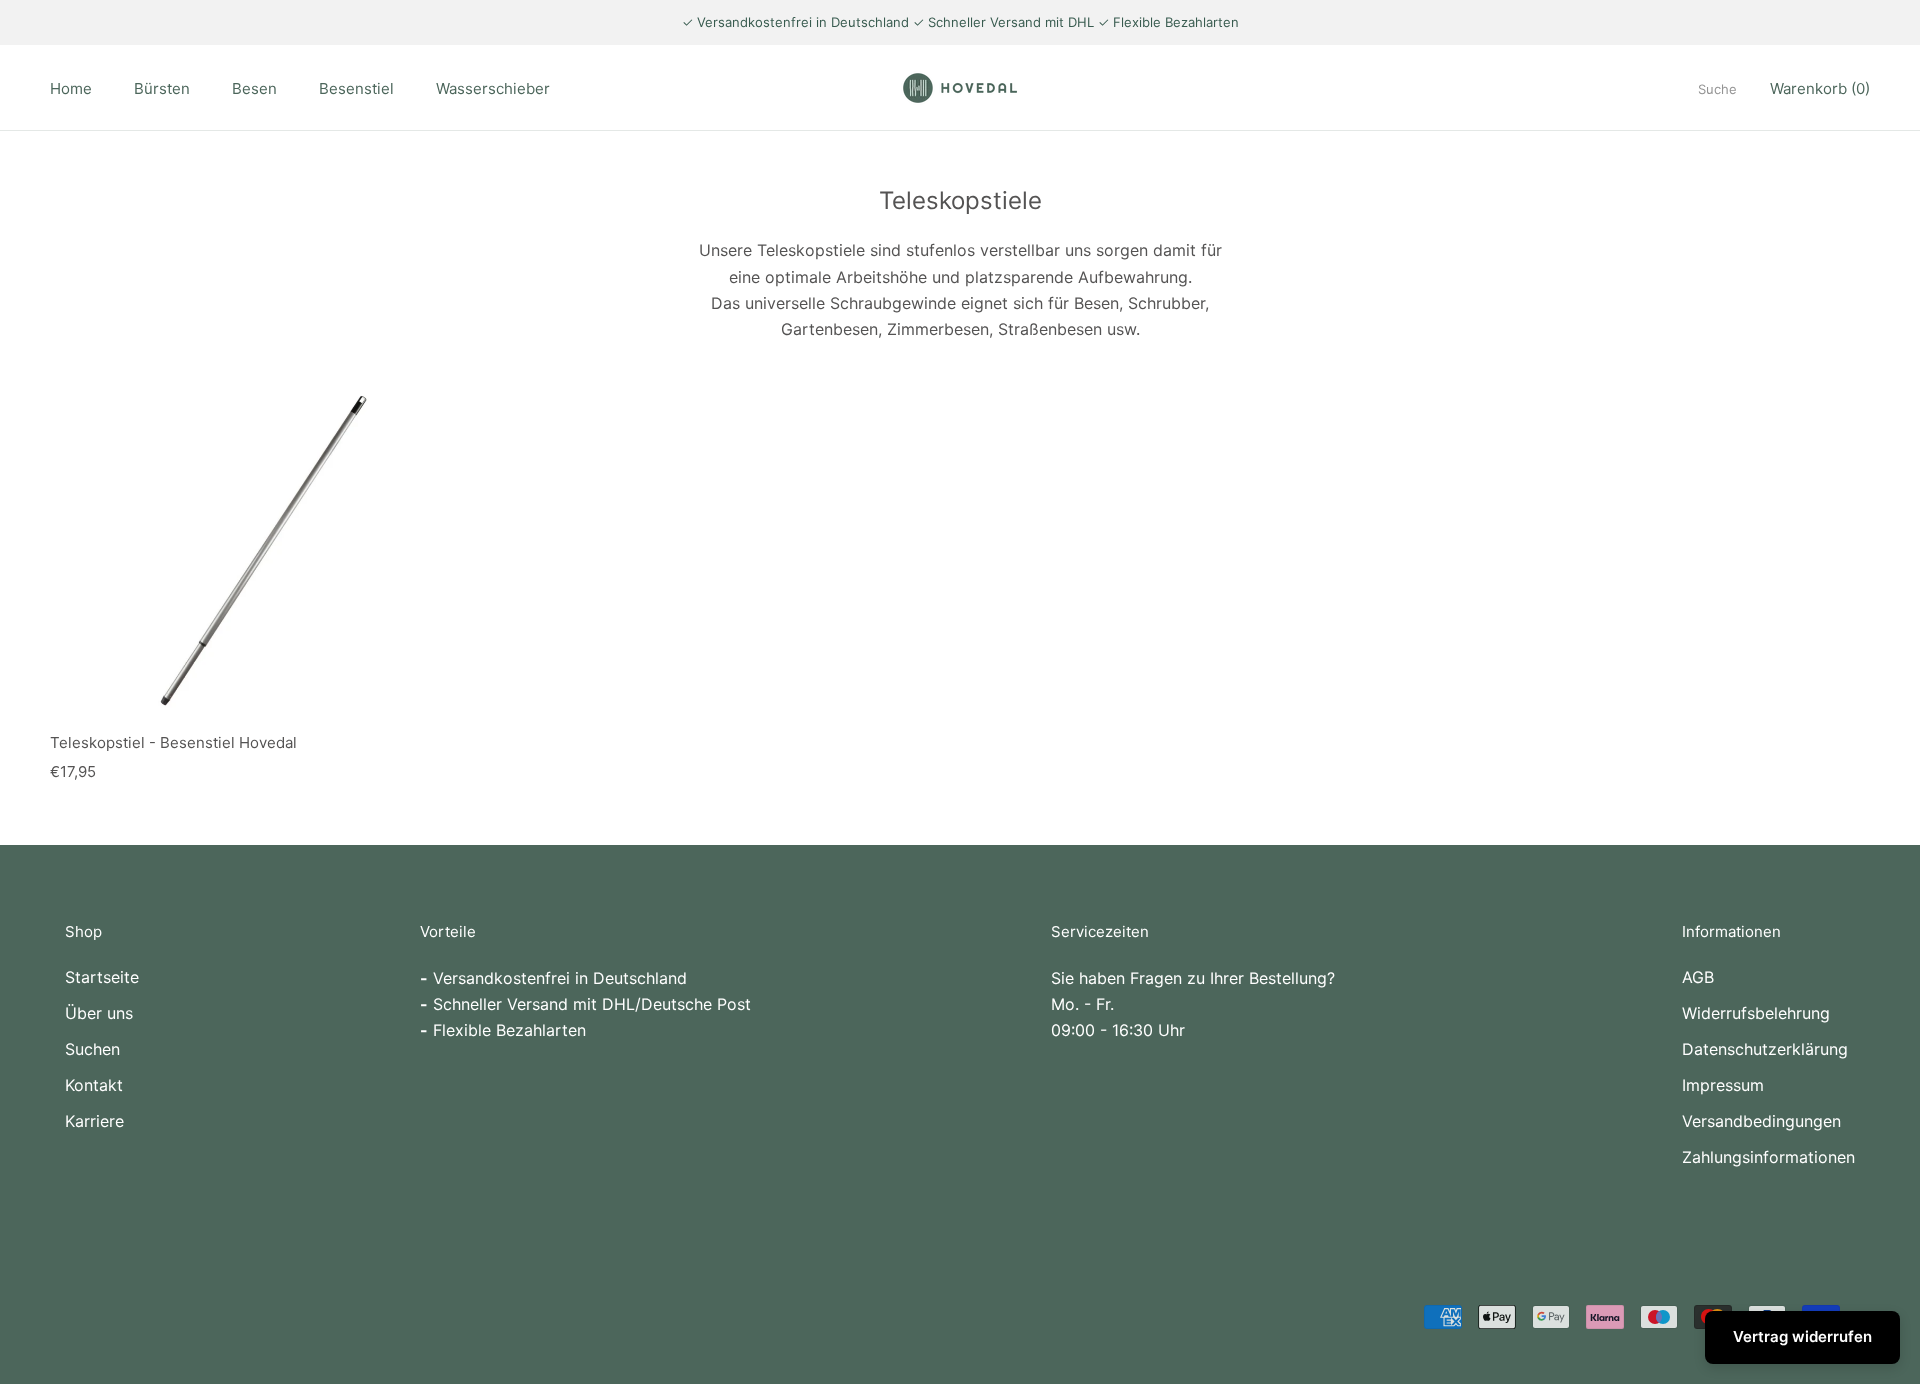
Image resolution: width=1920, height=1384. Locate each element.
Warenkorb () (1820, 88)
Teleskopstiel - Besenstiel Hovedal (173, 742)
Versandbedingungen (1761, 1121)
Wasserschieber (493, 88)
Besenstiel (356, 88)
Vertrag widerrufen (1802, 1336)
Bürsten (162, 88)
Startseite (102, 977)
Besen (254, 88)
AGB (1698, 977)
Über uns (99, 1013)
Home (71, 88)
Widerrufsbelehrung (1756, 1013)
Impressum (1723, 1085)
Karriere (94, 1121)
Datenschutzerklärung (1765, 1049)
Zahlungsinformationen (1768, 1157)
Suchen (92, 1049)
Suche (1717, 89)
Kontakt (94, 1085)
